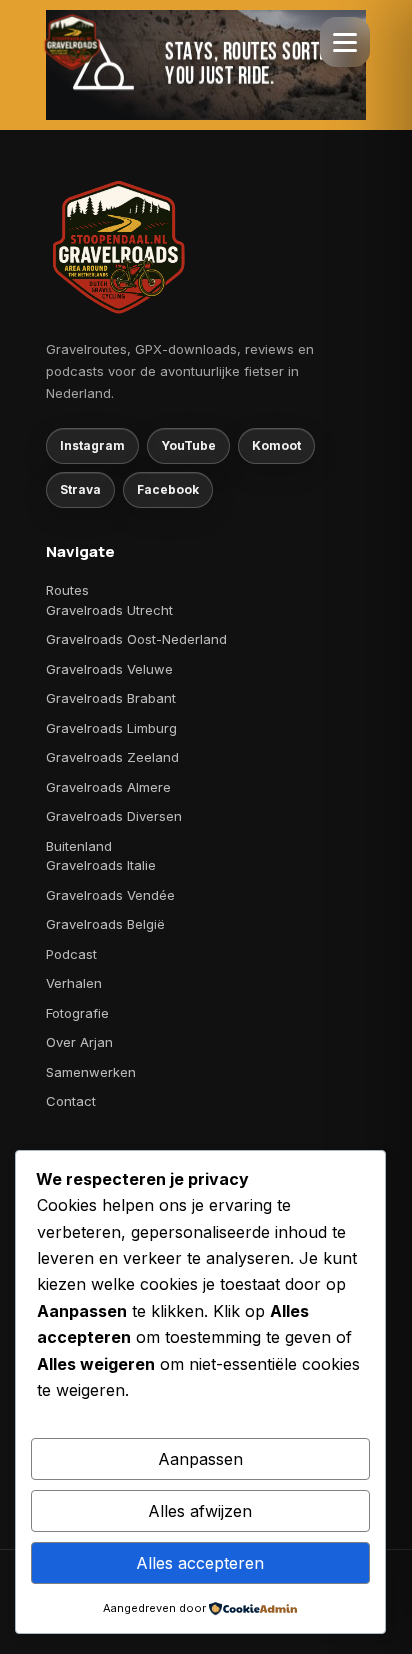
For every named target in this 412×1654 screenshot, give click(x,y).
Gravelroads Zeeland (112, 757)
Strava (80, 489)
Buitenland (79, 846)
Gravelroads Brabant (111, 698)
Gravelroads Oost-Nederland (136, 639)
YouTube (188, 445)
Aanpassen (200, 1459)
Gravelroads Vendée (110, 895)
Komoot (276, 445)
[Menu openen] (345, 42)
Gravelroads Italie (101, 865)
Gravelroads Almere (108, 787)
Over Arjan (79, 1042)
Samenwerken (91, 1072)
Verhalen (74, 983)
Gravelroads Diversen (114, 816)
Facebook (168, 489)
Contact (71, 1101)
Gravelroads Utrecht (109, 610)
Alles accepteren (200, 1563)
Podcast (71, 954)
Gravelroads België (105, 924)
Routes (67, 590)
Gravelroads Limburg (111, 728)
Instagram (92, 445)
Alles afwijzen (200, 1511)
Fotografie (77, 1013)
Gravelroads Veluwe (109, 669)
